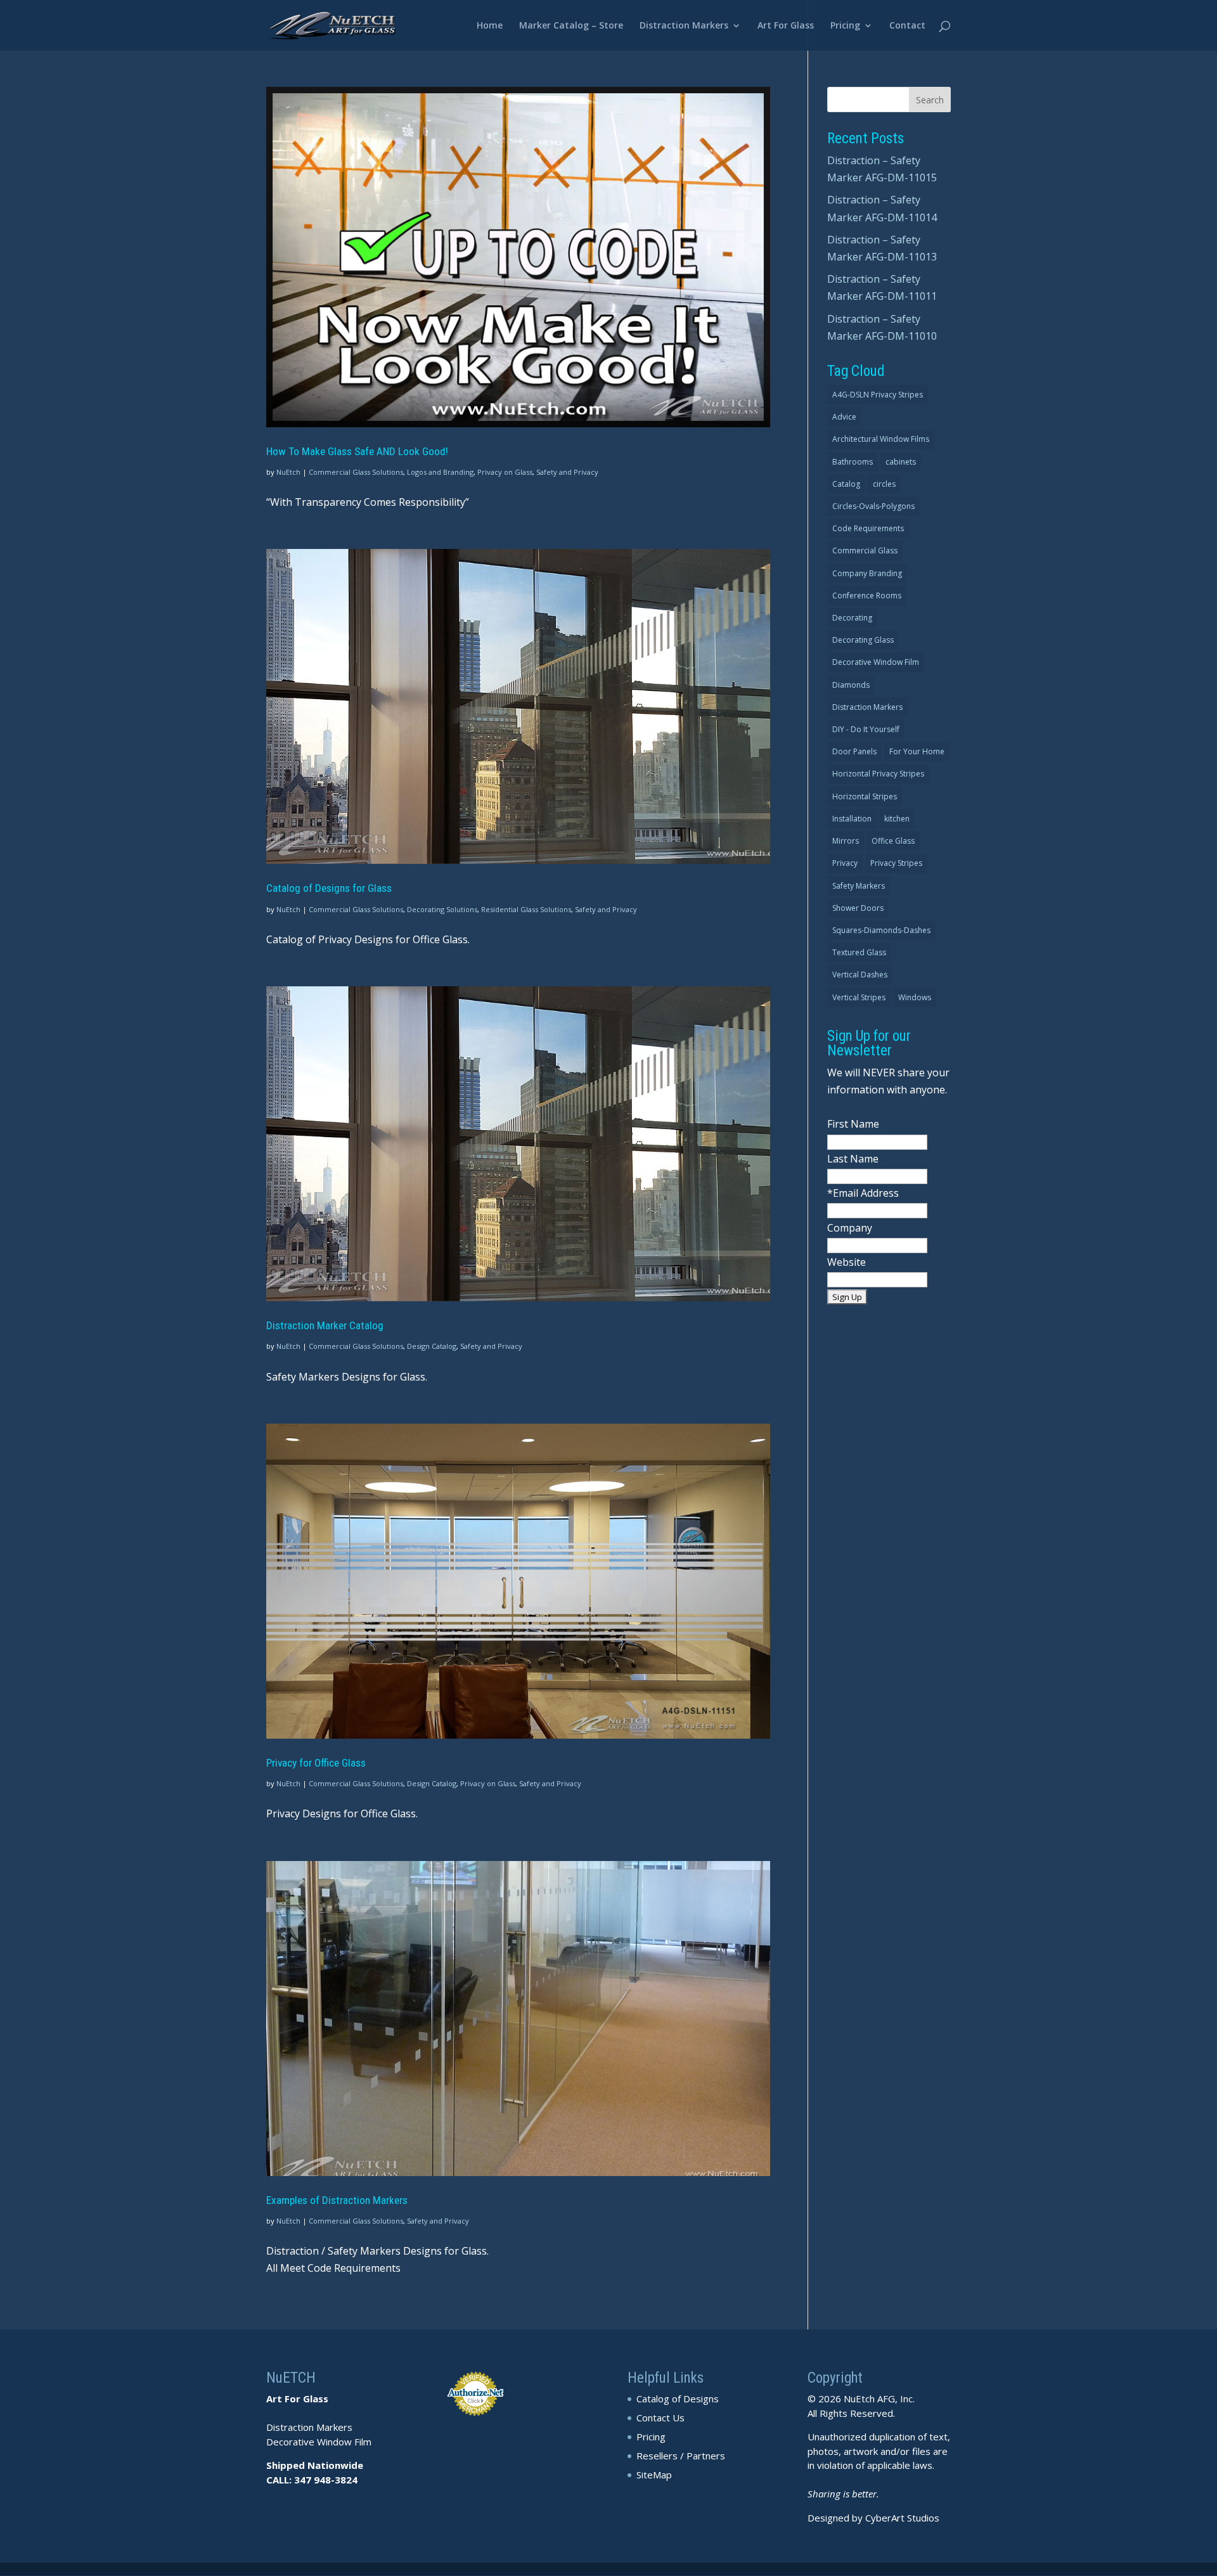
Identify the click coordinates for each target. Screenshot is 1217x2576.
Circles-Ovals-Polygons (873, 506)
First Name (853, 1124)
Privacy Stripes (896, 863)
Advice (844, 417)
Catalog (846, 484)
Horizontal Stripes (865, 796)
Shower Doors (858, 908)
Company (850, 1228)
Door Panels (854, 751)
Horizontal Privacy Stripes (878, 774)
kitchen (897, 819)
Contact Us (660, 2418)
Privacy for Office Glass (316, 1763)
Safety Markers (859, 886)
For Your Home (917, 751)
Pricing (845, 26)
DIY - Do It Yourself (866, 729)
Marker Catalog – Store (571, 26)
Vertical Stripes (859, 997)
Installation (852, 819)
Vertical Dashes (860, 975)
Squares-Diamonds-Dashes (881, 930)
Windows (915, 997)
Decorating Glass (863, 640)
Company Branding (867, 573)
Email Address (866, 1193)
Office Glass (893, 841)
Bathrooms (853, 462)
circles (884, 484)
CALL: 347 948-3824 (312, 2480)
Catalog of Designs (678, 2399)
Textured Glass (859, 952)
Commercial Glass (865, 551)
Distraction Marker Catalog (325, 1325)
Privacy (845, 863)
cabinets (901, 462)
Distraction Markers (684, 26)
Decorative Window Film (876, 662)
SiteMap (654, 2475)
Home (490, 26)
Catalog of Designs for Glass (329, 888)
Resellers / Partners (681, 2456)
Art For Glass (786, 26)
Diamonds (851, 685)
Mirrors (846, 841)
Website (847, 1262)
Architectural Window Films (881, 439)
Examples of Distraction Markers (337, 2200)
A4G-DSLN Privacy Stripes (878, 395)
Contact (907, 26)
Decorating (852, 618)
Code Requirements (868, 528)
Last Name (853, 1159)
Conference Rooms (867, 596)
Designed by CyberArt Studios (873, 2518)
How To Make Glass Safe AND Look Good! (357, 451)
